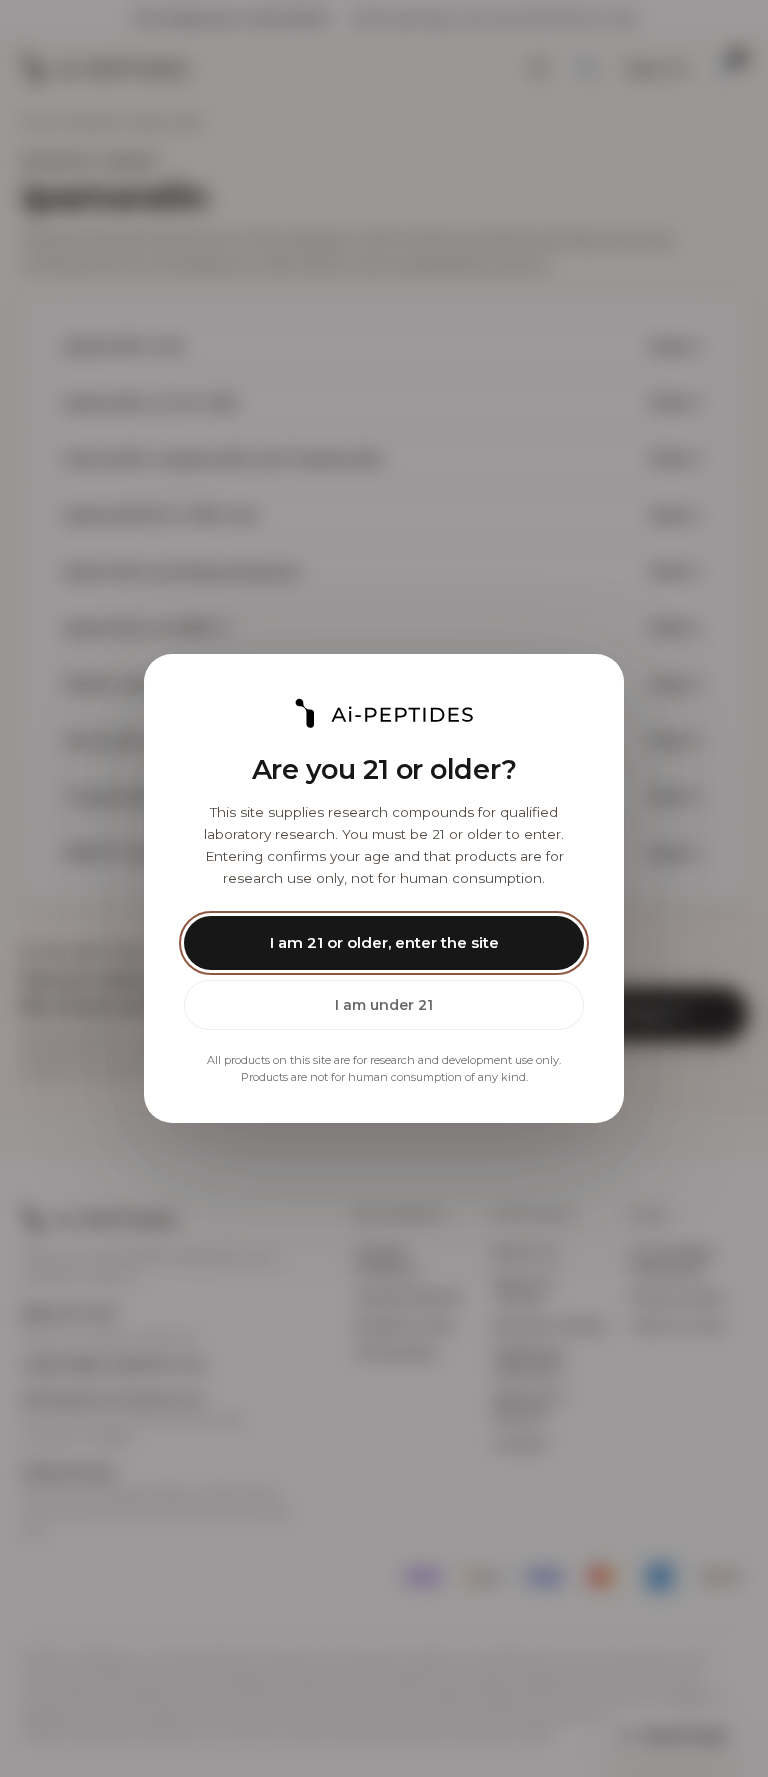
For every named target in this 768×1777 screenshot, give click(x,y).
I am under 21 (384, 1005)
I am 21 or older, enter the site (384, 942)
